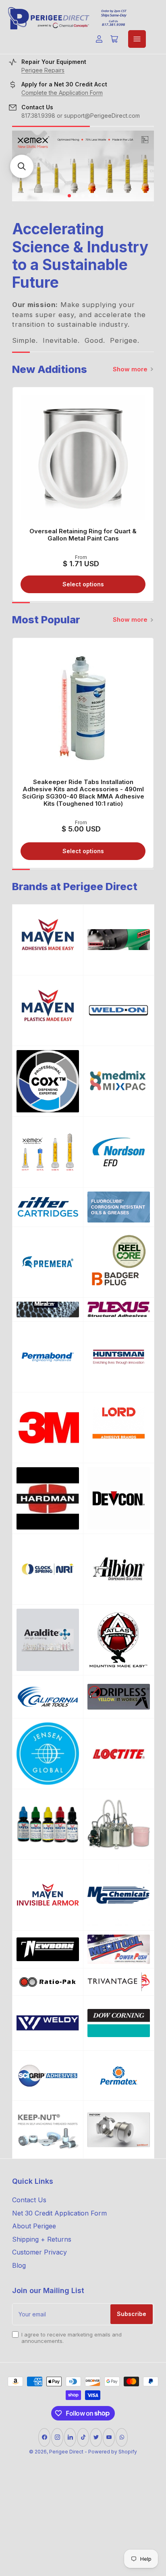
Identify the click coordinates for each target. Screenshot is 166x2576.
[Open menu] (137, 39)
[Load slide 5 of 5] (97, 196)
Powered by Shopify (113, 2452)
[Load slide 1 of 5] (70, 196)
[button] (22, 166)
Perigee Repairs (43, 70)
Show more (130, 369)
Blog (19, 2265)
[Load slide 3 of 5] (83, 196)
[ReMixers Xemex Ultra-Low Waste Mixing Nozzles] (48, 1152)
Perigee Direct (66, 2452)
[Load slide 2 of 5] (76, 196)
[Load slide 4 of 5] (90, 196)
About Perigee (34, 2226)
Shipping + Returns (42, 2239)
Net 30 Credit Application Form (59, 2213)
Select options (83, 584)
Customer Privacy (39, 2252)
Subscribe (132, 2314)
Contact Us (29, 2200)
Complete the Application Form (62, 93)
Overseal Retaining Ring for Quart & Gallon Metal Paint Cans (83, 535)
